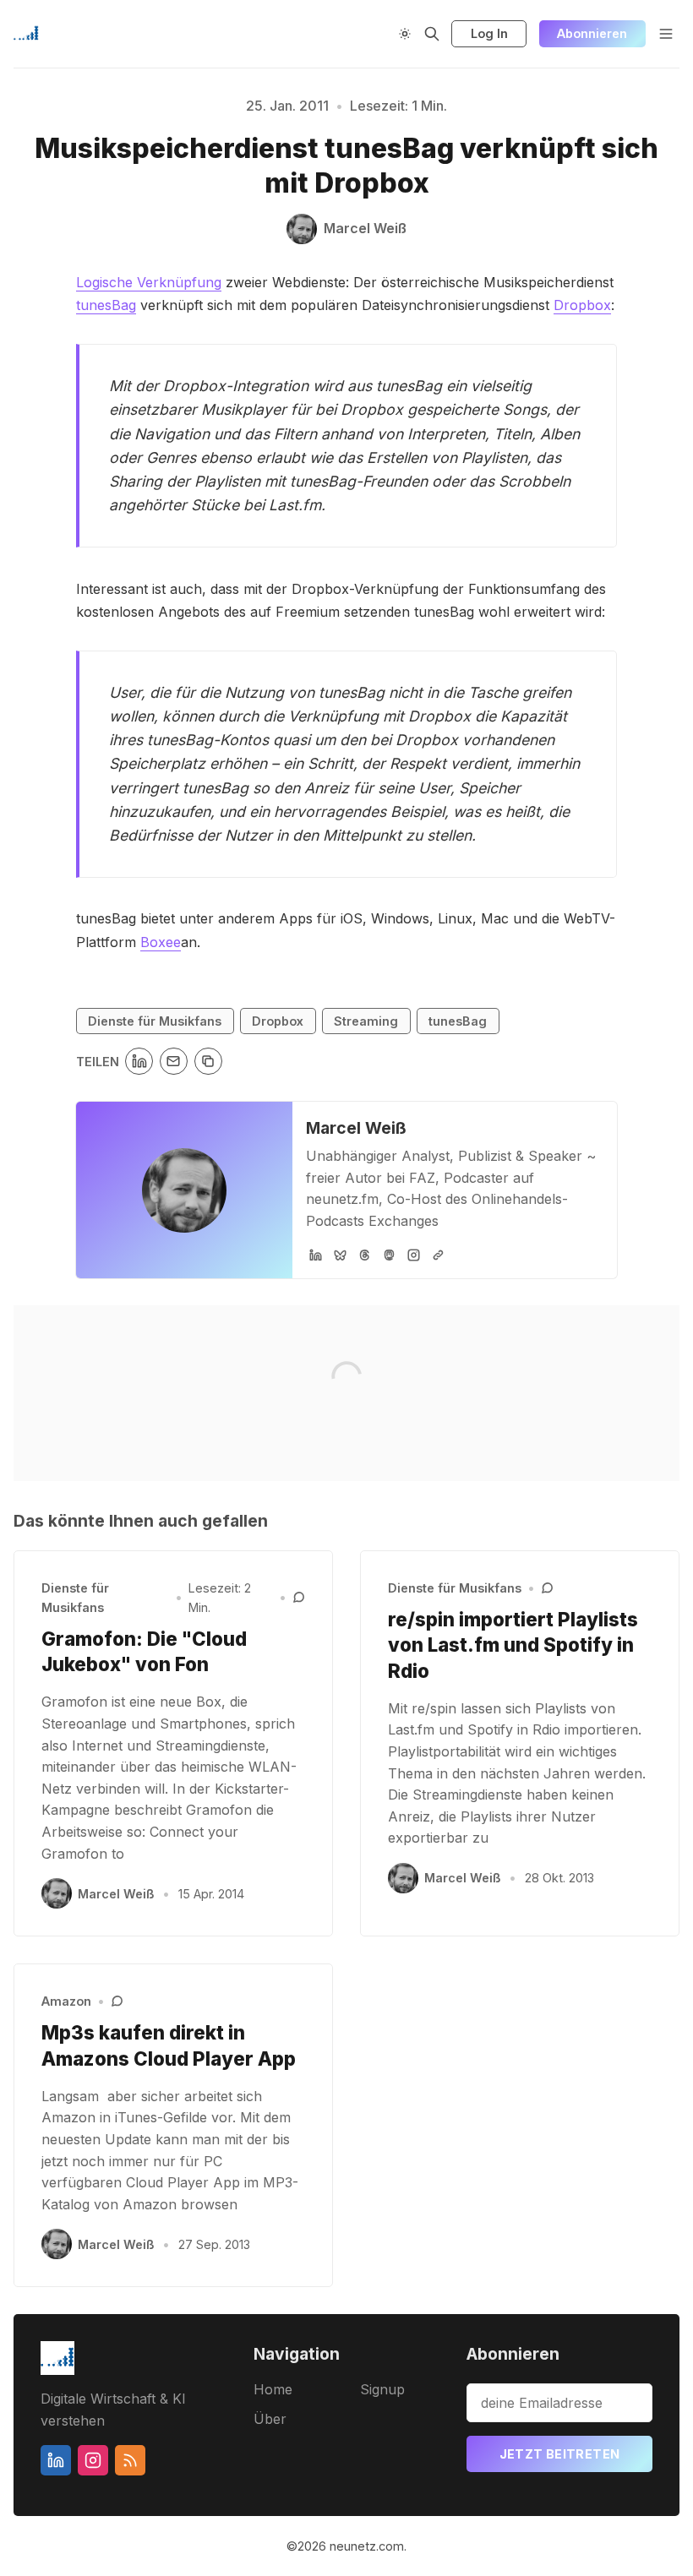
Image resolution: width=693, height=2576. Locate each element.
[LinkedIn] (316, 1255)
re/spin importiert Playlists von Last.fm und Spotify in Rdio (513, 1645)
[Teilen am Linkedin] (139, 1062)
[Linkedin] (56, 2460)
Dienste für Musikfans (155, 1021)
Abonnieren (592, 33)
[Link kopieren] (208, 1062)
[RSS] (130, 2460)
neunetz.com (367, 2546)
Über (270, 2419)
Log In (489, 33)
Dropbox (582, 305)
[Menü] (666, 34)
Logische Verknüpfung (149, 282)
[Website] (438, 1255)
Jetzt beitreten (560, 2454)
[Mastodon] (389, 1255)
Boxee (161, 942)
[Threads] (365, 1255)
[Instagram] (414, 1255)
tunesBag (106, 305)
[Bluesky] (340, 1255)
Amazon (66, 2001)
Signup (382, 2389)
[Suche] (432, 34)
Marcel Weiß (356, 1128)
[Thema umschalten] (405, 34)
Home (273, 2389)
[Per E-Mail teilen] (174, 1062)
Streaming (366, 1021)
